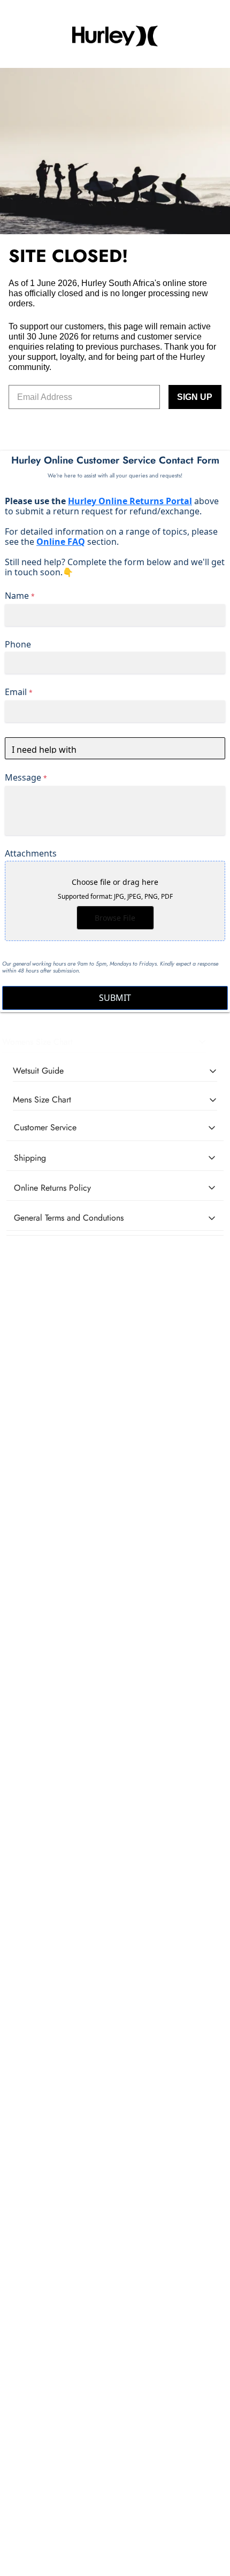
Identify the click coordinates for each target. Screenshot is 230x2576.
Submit (115, 998)
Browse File (115, 918)
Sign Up (195, 397)
